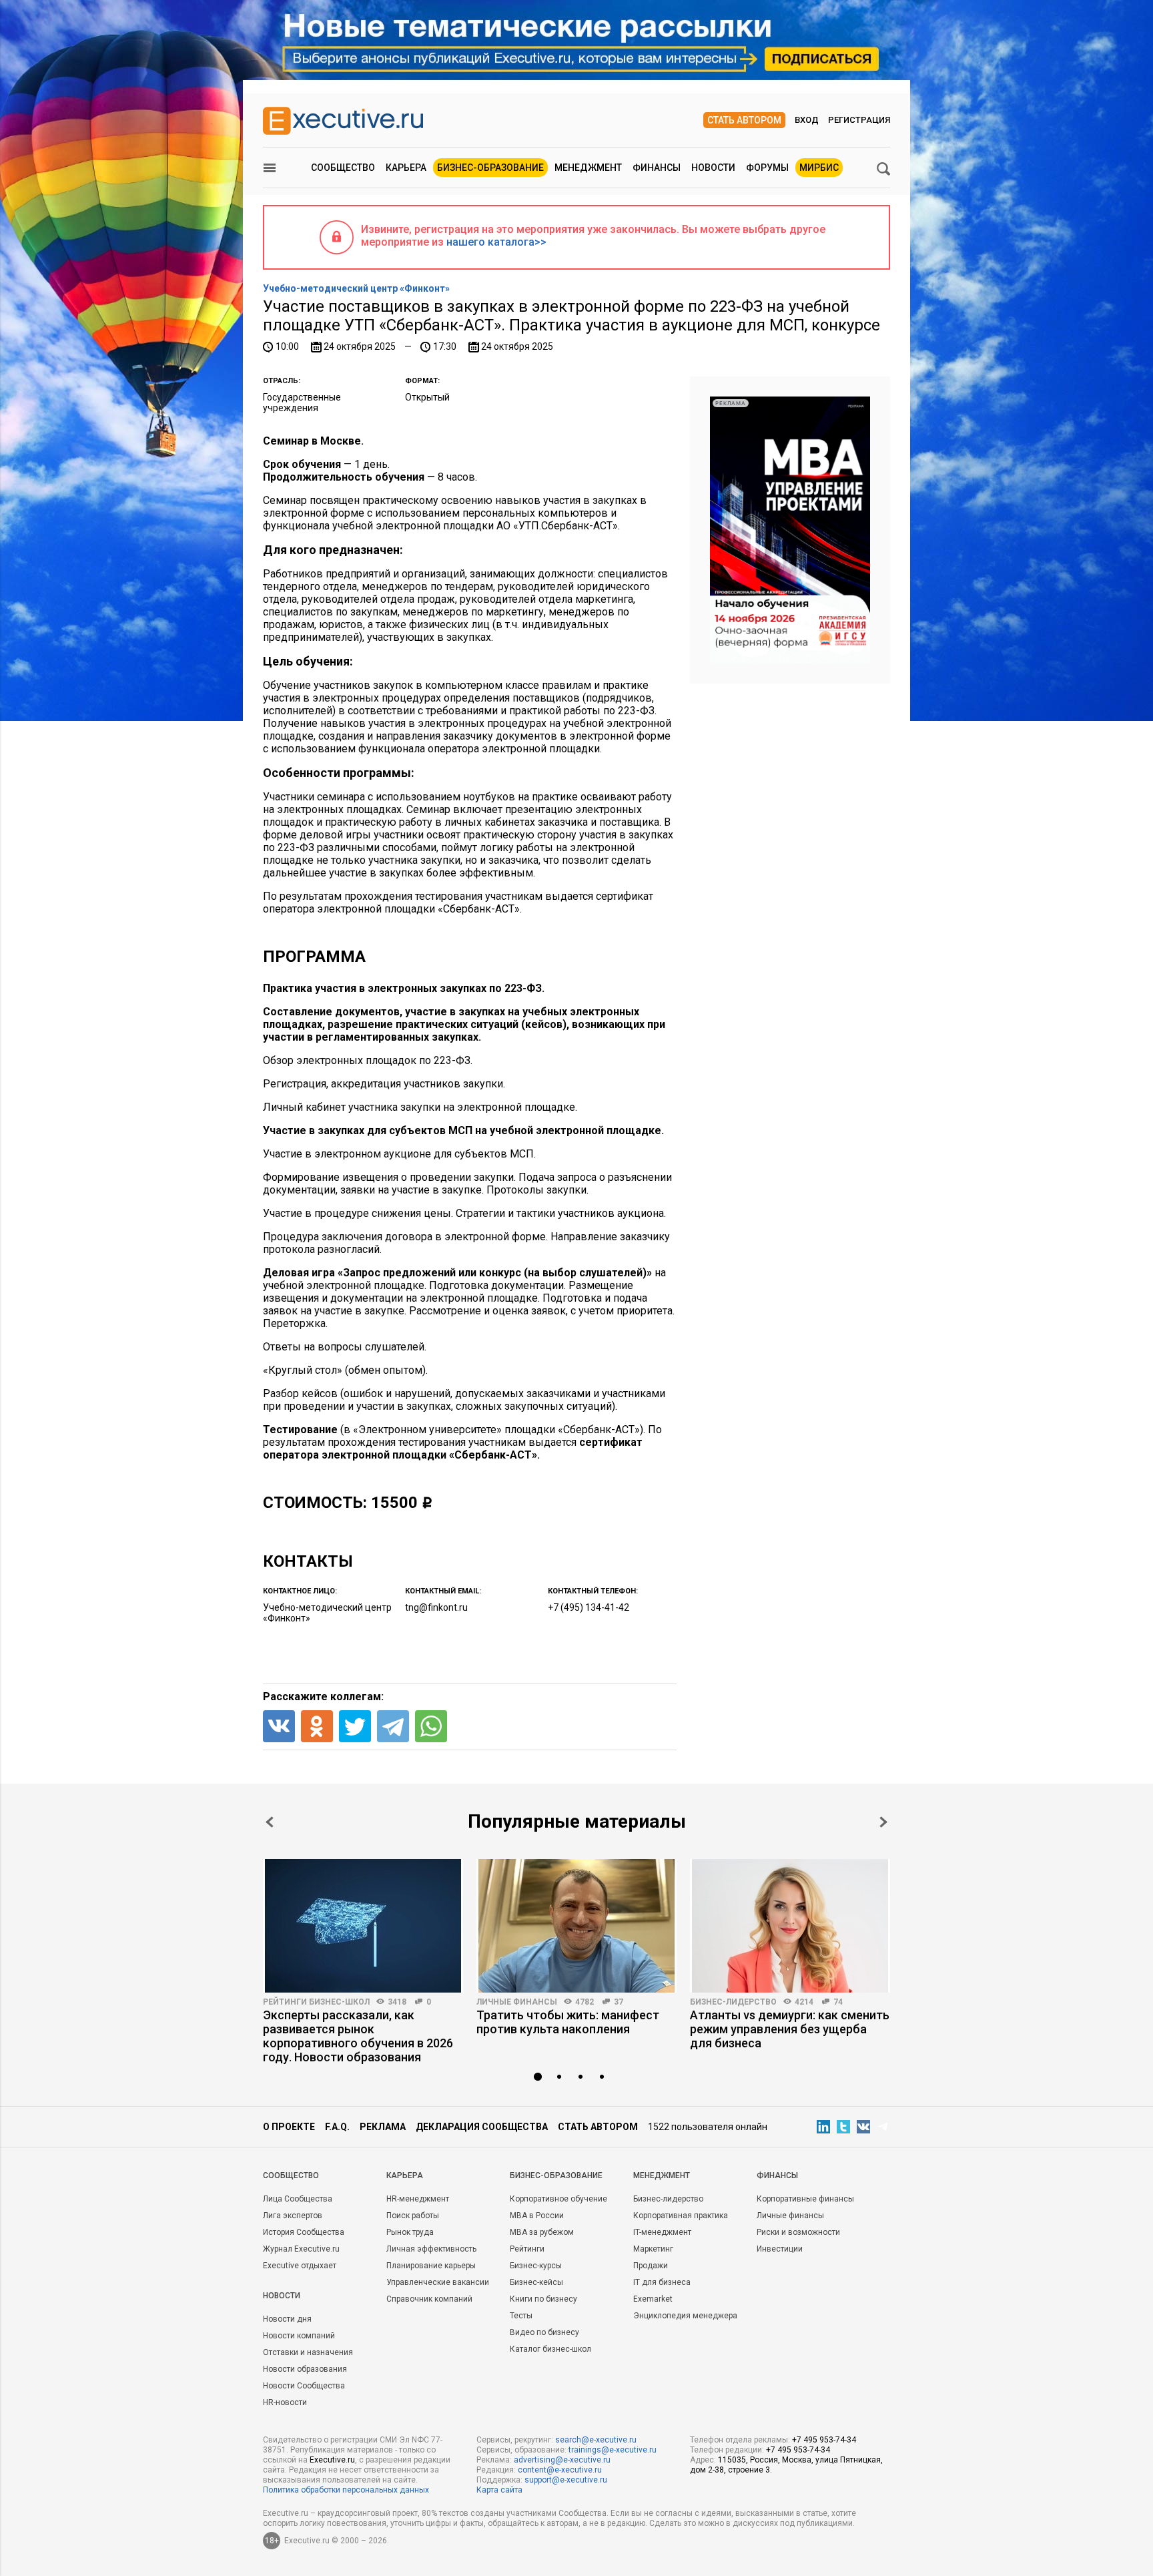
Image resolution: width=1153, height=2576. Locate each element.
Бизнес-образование (490, 168)
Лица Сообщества (298, 2199)
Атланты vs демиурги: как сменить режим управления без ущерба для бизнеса (790, 2029)
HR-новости (285, 2402)
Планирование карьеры (431, 2266)
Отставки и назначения (308, 2352)
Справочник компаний (429, 2299)
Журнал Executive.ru (301, 2249)
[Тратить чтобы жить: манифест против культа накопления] (576, 1926)
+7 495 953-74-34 (824, 2440)
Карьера (406, 168)
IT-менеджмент (662, 2232)
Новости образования (305, 2369)
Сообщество (343, 168)
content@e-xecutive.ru (560, 2470)
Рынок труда (410, 2232)
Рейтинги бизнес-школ (316, 2002)
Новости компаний (299, 2336)
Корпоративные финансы (805, 2199)
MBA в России (537, 2216)
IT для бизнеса (662, 2282)
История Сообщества (304, 2232)
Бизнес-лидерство (733, 2002)
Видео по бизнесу (544, 2332)
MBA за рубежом (542, 2232)
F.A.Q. (337, 2127)
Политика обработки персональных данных (346, 2490)
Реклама (383, 2127)
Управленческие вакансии (438, 2282)
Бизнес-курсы (536, 2266)
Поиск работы (413, 2216)
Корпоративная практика (681, 2216)
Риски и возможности (798, 2232)
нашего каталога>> (496, 242)
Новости (713, 168)
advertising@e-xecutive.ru (562, 2460)
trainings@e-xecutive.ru (613, 2450)
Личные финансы (517, 2002)
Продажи (651, 2266)
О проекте (289, 2127)
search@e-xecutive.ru (596, 2440)
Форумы (767, 168)
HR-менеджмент (418, 2199)
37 (619, 2002)
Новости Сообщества (304, 2386)
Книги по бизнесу (543, 2299)
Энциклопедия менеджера (685, 2316)
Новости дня (287, 2319)
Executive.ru (332, 2460)
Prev (270, 1822)
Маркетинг (653, 2249)
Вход (807, 120)
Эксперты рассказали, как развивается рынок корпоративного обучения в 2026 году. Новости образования (358, 2036)
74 (838, 2002)
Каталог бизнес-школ (550, 2349)
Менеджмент (588, 168)
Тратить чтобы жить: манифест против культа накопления (568, 2022)
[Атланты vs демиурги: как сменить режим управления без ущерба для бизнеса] (790, 1926)
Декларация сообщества (482, 2127)
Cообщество (291, 2175)
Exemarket (653, 2299)
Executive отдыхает (300, 2266)
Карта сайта (499, 2490)
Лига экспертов (293, 2216)
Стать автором (744, 120)
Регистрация (859, 120)
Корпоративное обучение (558, 2199)
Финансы (657, 168)
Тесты (521, 2316)
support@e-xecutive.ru (566, 2480)
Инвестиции (780, 2249)
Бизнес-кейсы (536, 2282)
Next (883, 1822)
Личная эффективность (431, 2249)
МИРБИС (819, 168)
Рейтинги (527, 2249)
